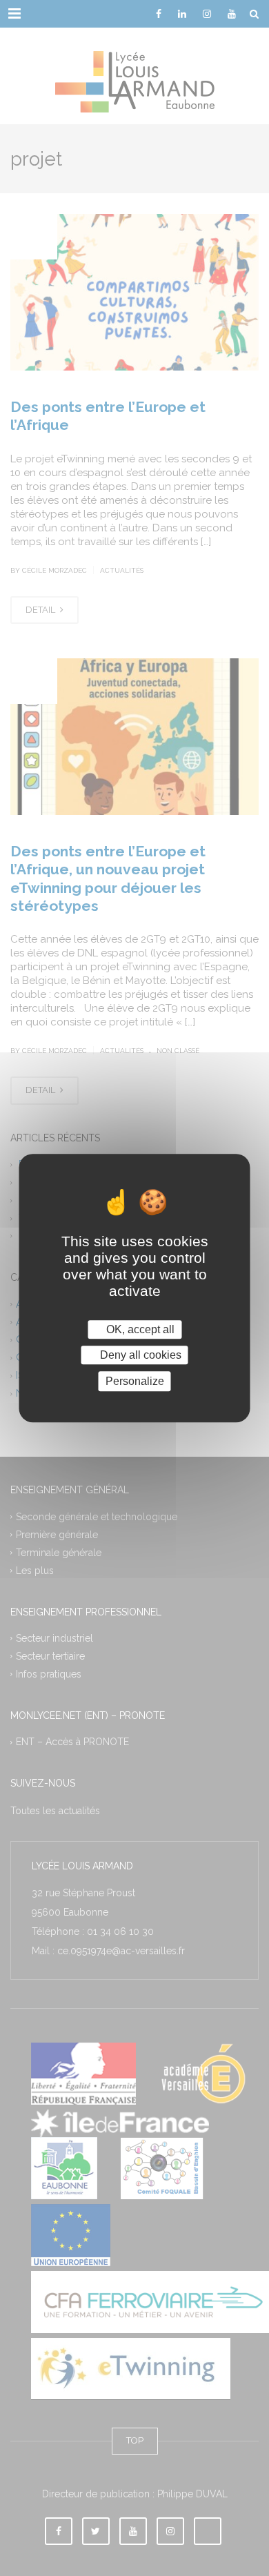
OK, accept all (139, 1329)
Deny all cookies (139, 1355)
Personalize (135, 1381)
